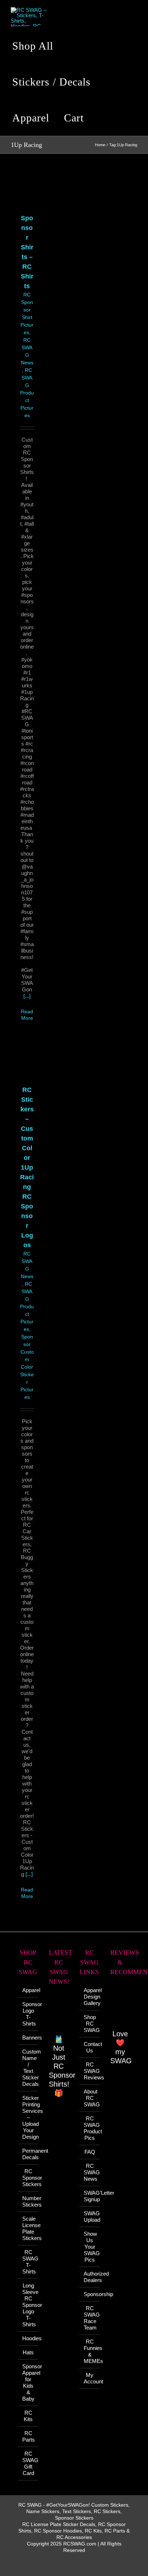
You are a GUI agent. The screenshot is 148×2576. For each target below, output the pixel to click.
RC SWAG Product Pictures (27, 393)
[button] (102, 118)
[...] (27, 996)
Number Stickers (28, 2201)
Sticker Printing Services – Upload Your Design (28, 2117)
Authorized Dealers (90, 2277)
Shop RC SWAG (90, 2024)
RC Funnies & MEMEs (90, 2351)
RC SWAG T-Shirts (28, 2262)
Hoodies (28, 2338)
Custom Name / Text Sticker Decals (28, 2068)
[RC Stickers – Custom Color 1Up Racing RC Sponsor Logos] (27, 1062)
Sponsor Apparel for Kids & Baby (28, 2383)
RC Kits (28, 2416)
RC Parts (28, 2436)
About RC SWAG (90, 2098)
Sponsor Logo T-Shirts (28, 2014)
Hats (28, 2352)
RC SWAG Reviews (90, 2071)
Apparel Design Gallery (90, 1997)
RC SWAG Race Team (90, 2318)
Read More (27, 1893)
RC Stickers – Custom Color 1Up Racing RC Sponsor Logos (27, 1167)
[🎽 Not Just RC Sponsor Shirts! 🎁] (59, 2014)
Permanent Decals (28, 2154)
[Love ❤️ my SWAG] (120, 2006)
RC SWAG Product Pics (90, 2128)
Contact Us (90, 2047)
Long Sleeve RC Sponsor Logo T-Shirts (28, 2305)
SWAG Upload (90, 2216)
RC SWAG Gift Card (28, 2463)
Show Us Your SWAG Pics (90, 2247)
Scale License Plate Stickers (28, 2228)
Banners (28, 2038)
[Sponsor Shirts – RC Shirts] (27, 190)
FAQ (90, 2152)
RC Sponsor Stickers (28, 2178)
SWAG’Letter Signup (90, 2196)
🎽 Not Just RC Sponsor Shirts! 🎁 (62, 2066)
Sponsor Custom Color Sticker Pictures (27, 1367)
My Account (90, 2378)
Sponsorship (90, 2294)
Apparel (28, 1990)
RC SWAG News (90, 2172)
